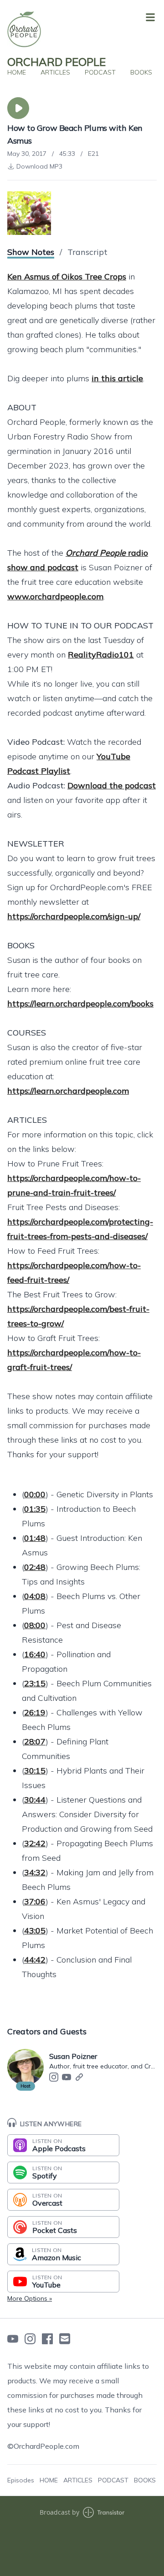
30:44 (35, 1800)
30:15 (35, 1771)
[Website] (79, 2077)
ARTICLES (55, 72)
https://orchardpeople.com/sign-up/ (74, 916)
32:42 (35, 1843)
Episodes (21, 2480)
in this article (117, 378)
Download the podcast (112, 785)
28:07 (35, 1741)
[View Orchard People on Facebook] (47, 2339)
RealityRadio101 (101, 655)
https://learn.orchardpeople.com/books (80, 1004)
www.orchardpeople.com (55, 596)
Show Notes (31, 252)
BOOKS (141, 72)
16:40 (35, 1654)
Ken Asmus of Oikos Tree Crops (67, 277)
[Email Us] (65, 2339)
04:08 (35, 1596)
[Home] (80, 29)
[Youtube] (67, 2077)
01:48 (35, 1538)
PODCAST (100, 72)
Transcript (87, 252)
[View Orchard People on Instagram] (30, 2339)
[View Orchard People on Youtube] (13, 2339)
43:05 (35, 1931)
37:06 (35, 1901)
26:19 (35, 1712)
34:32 (35, 1872)
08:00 (35, 1625)
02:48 (35, 1567)
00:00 (35, 1494)
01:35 (35, 1509)
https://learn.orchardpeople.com (68, 1091)
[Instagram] (54, 2077)
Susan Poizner (73, 2056)
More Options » (30, 2298)
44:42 (35, 1960)
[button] (18, 108)
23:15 (35, 1683)
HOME (17, 72)
